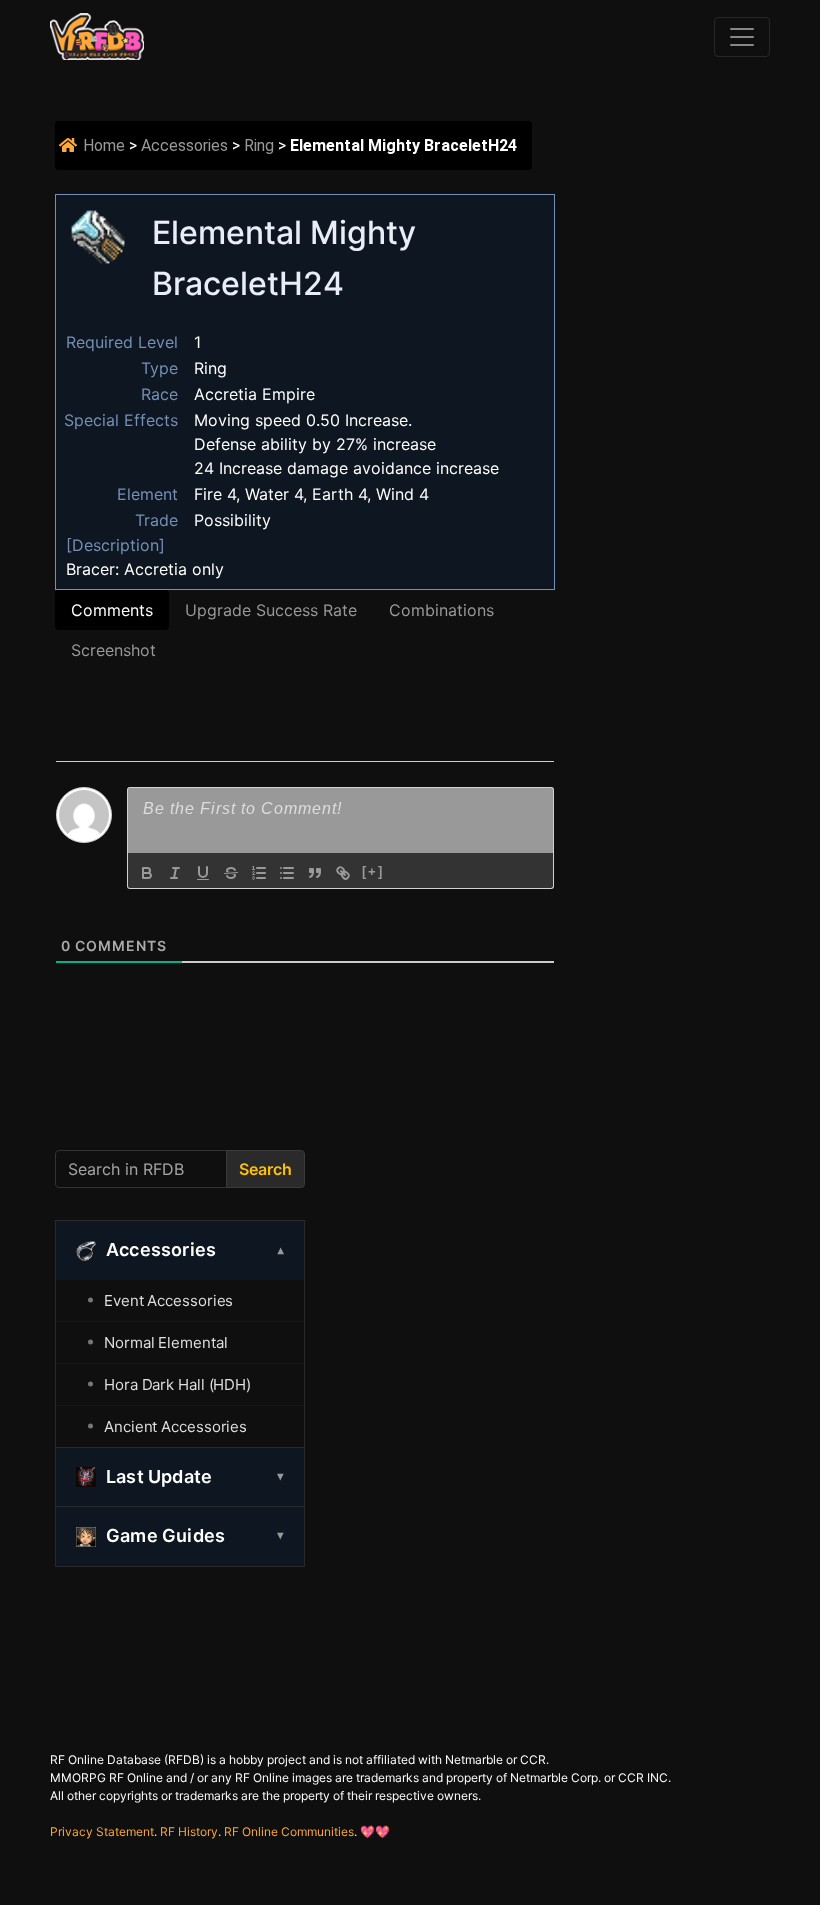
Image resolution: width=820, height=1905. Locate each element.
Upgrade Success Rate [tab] (271, 610)
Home (104, 145)
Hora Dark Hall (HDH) (177, 1384)
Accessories (184, 145)
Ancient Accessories (175, 1426)
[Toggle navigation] (742, 37)
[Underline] (203, 873)
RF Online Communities (289, 1831)
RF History (189, 1831)
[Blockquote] (315, 873)
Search (265, 1169)
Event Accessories (168, 1300)
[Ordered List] (259, 873)
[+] (373, 871)
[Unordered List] (287, 873)
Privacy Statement (102, 1831)
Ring (259, 145)
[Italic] (175, 873)
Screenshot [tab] (113, 650)
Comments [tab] (112, 610)
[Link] (343, 873)
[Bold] (147, 873)
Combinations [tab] (441, 610)
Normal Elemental (165, 1342)
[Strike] (231, 873)
